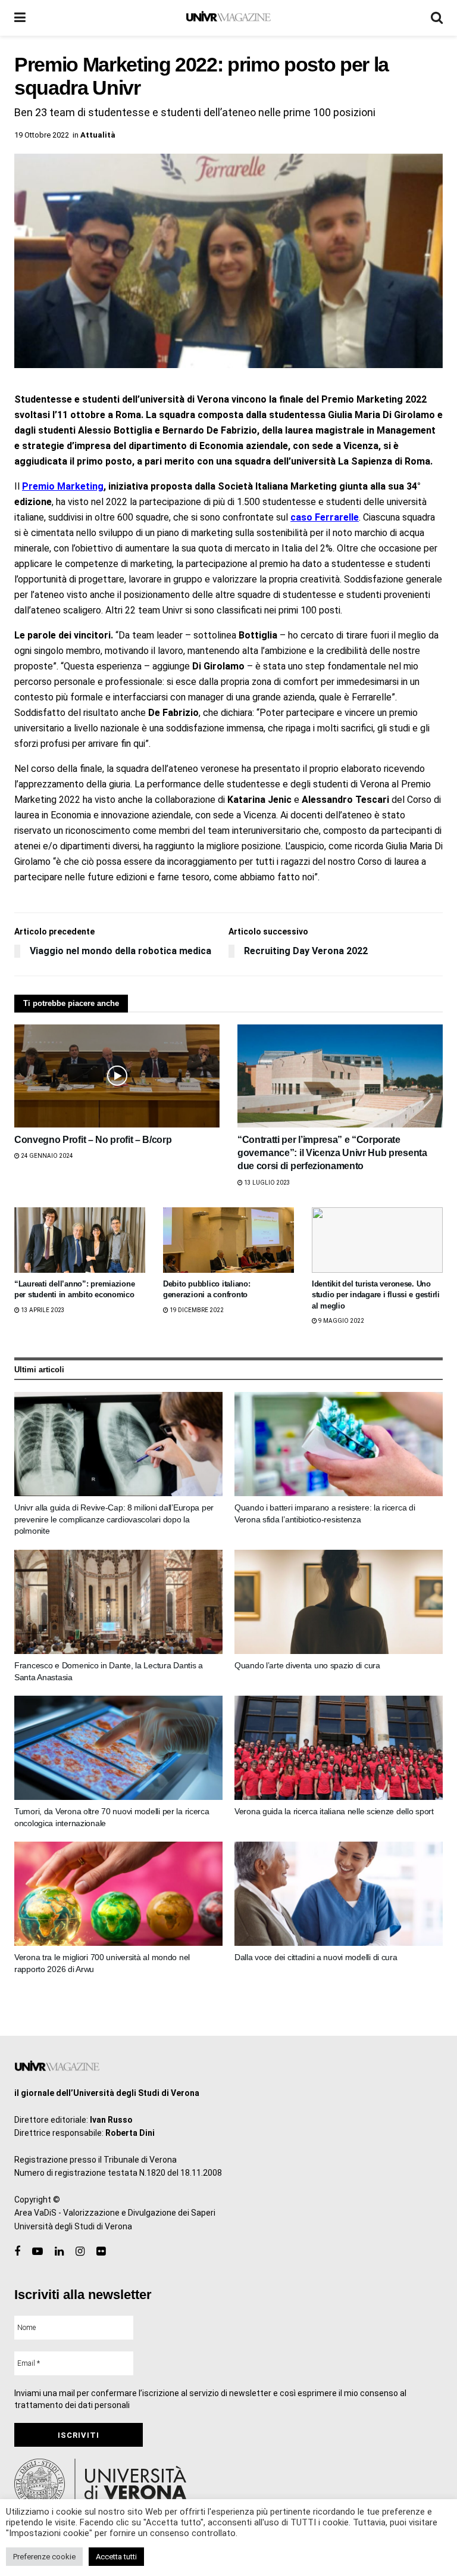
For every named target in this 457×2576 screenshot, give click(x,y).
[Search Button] (437, 18)
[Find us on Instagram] (80, 2252)
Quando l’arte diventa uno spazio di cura (307, 1665)
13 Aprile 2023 (42, 1310)
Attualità (98, 135)
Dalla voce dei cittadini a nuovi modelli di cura (316, 1957)
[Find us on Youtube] (37, 2252)
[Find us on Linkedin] (59, 2252)
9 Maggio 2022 (341, 1321)
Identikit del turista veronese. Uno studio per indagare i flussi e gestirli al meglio (376, 1295)
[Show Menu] (20, 18)
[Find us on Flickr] (101, 2252)
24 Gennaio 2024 (46, 1156)
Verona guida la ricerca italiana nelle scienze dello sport (334, 1811)
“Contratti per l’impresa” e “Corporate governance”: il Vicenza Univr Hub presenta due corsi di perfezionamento (332, 1153)
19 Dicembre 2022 (196, 1310)
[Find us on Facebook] (17, 2252)
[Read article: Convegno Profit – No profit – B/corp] (117, 1076)
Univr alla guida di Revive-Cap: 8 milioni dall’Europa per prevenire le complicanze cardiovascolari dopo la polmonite (114, 1519)
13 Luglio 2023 (267, 1183)
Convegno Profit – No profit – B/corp (93, 1140)
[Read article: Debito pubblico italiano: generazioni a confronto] (228, 1240)
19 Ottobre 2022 (42, 135)
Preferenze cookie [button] (44, 2557)
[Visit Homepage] (228, 18)
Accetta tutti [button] (116, 2557)
